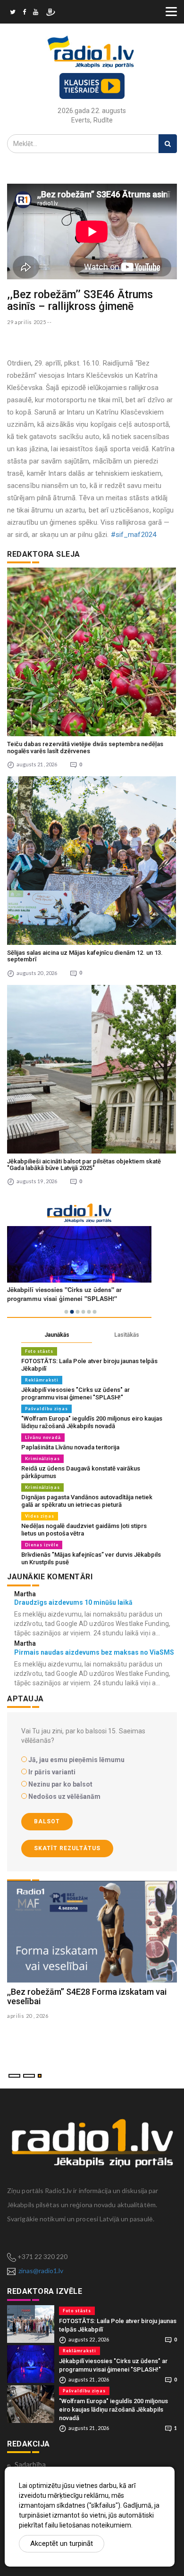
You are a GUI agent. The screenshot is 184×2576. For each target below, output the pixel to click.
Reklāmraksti (42, 1380)
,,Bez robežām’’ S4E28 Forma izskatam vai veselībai (87, 1996)
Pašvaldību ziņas (46, 1409)
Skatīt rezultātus (67, 1848)
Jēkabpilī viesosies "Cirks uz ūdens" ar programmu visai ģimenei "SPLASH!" (75, 1394)
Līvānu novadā (43, 1437)
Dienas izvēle (42, 1545)
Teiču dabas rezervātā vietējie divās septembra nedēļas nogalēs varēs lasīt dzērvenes (85, 747)
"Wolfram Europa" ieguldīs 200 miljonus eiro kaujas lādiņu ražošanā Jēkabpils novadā (92, 1422)
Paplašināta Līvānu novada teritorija (70, 1447)
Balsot (47, 1821)
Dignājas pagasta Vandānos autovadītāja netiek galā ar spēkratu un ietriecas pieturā (87, 1501)
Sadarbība (30, 2464)
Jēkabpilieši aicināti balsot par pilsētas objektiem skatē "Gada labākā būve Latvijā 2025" (84, 1165)
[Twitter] (13, 13)
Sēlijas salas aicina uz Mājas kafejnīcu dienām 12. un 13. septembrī (85, 956)
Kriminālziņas (42, 1459)
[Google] (36, 13)
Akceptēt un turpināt (62, 2543)
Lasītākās (127, 1335)
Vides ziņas (40, 1516)
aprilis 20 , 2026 (28, 2016)
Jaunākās (57, 1335)
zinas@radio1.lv (41, 2271)
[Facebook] (24, 13)
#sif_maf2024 (134, 535)
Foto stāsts (39, 1351)
